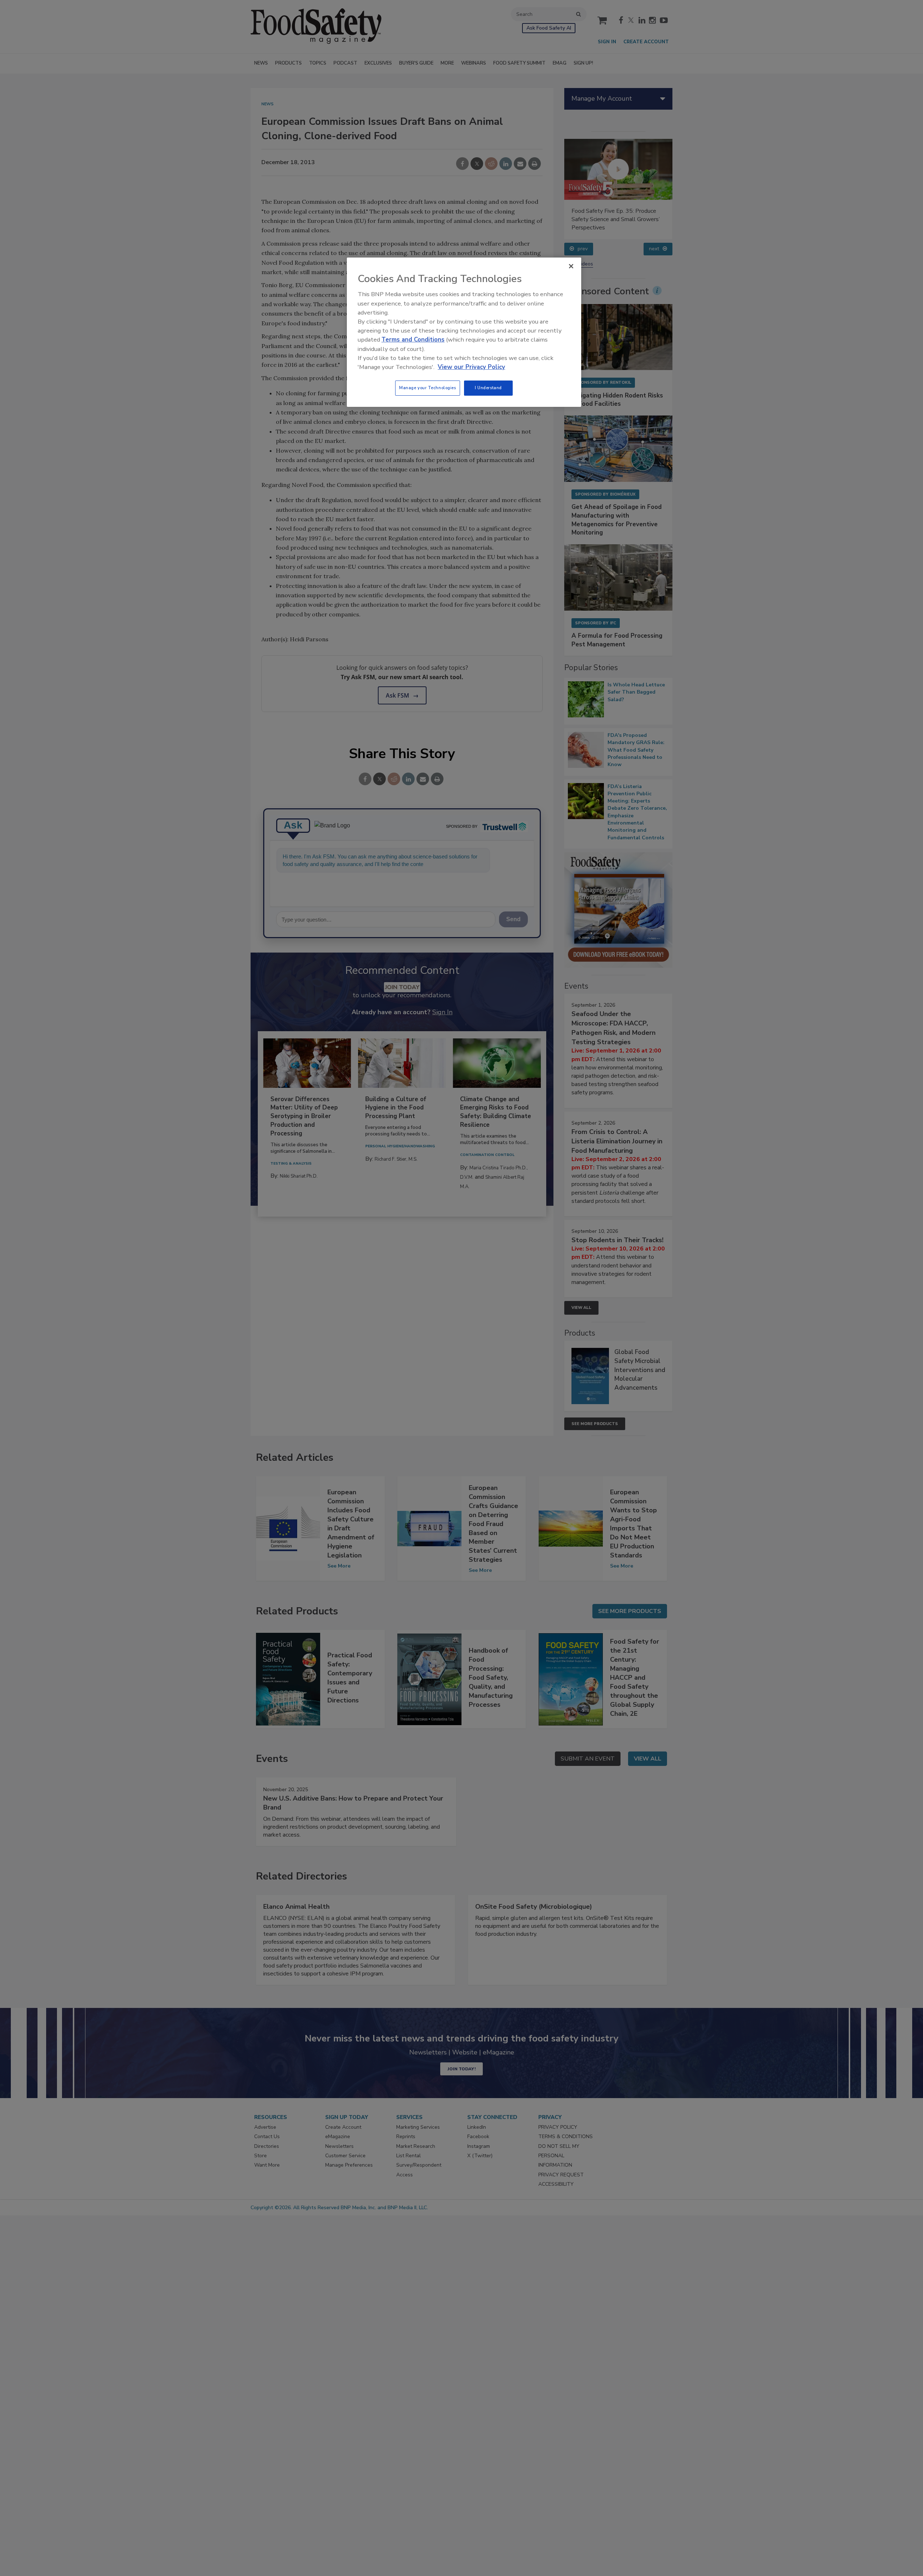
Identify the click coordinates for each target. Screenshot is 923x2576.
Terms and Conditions (413, 340)
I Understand (488, 388)
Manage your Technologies (428, 388)
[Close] (571, 266)
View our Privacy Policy (471, 367)
